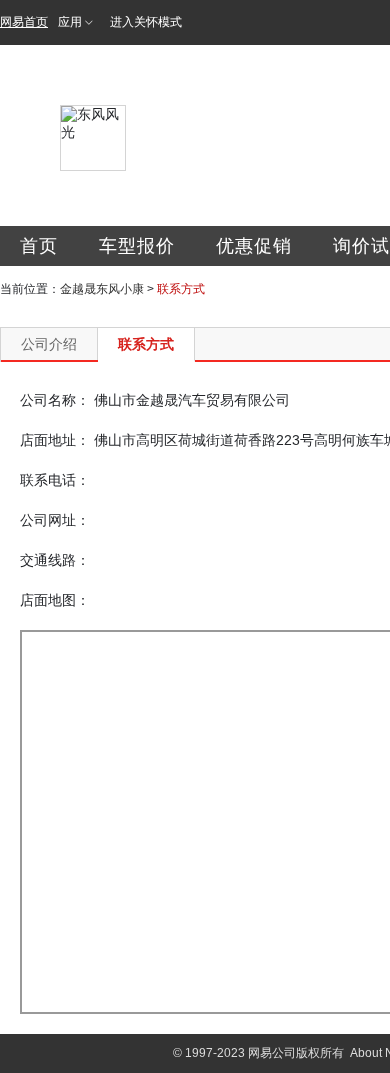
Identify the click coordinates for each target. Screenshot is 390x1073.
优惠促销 (254, 246)
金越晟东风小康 (102, 289)
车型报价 (137, 246)
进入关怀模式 (146, 22)
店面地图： (55, 600)
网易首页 (24, 22)
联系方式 (146, 344)
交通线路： (55, 560)
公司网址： (55, 520)
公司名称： (55, 400)
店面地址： (55, 440)
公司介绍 (49, 344)
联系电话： (55, 480)
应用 (70, 22)
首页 (39, 246)
